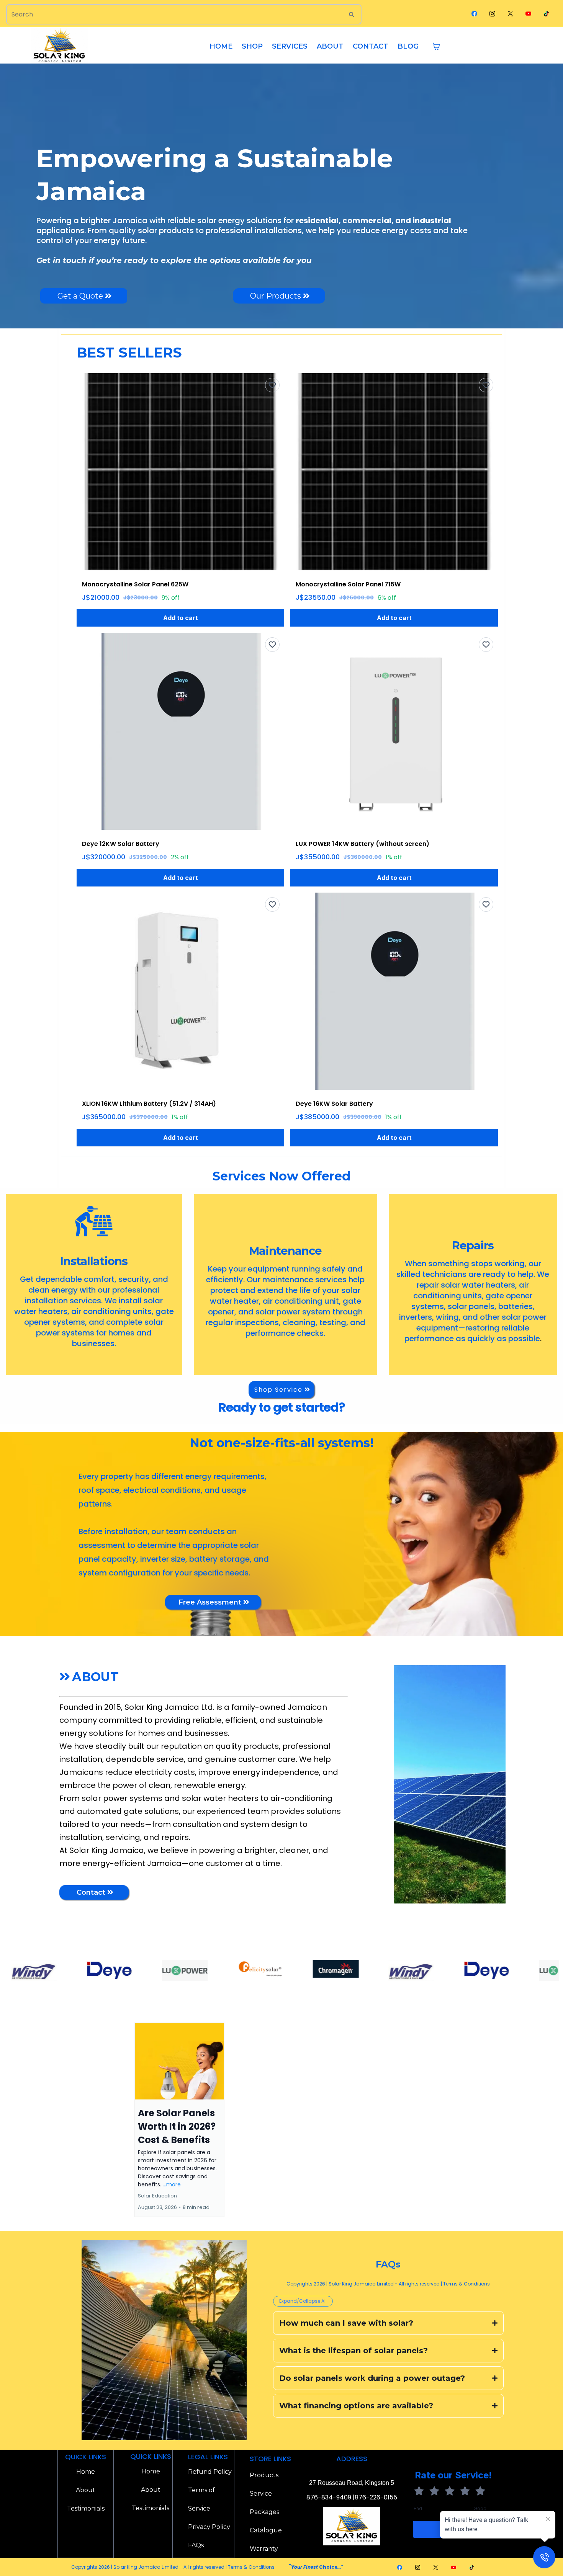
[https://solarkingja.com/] (44, 1970)
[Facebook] (474, 13)
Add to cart (181, 618)
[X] (510, 13)
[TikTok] (546, 13)
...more (172, 2184)
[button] (179, 2120)
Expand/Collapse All (303, 2301)
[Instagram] (492, 13)
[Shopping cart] (436, 46)
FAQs (196, 2545)
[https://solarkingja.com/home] (59, 46)
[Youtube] (528, 13)
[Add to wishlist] (272, 385)
